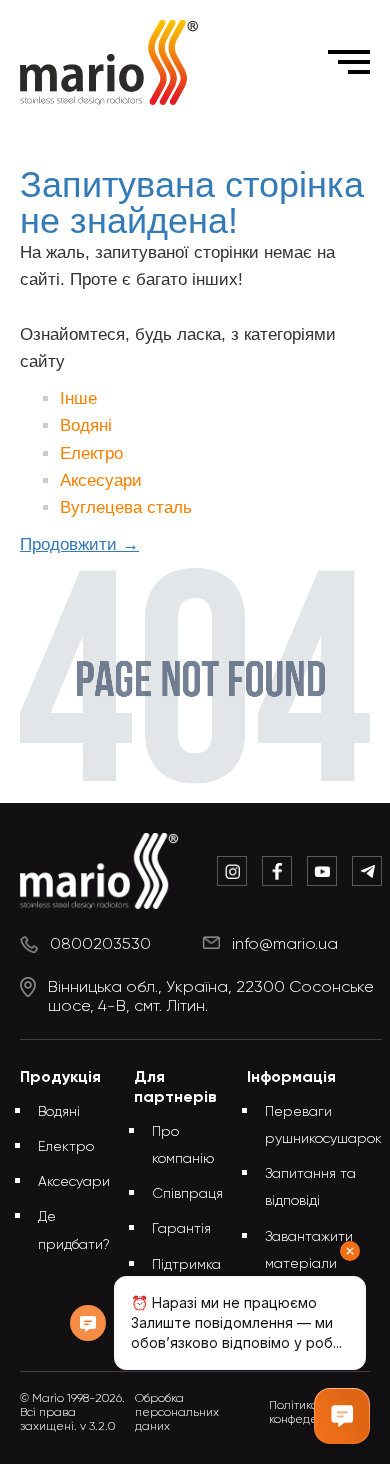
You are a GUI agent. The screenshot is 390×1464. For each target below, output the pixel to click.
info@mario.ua (285, 945)
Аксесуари (101, 480)
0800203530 (100, 945)
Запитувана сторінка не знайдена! (225, 138)
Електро (91, 453)
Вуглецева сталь (126, 507)
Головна (72, 138)
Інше (78, 398)
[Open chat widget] (342, 1416)
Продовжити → (79, 544)
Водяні (86, 425)
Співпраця (187, 1194)
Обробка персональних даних (177, 1413)
